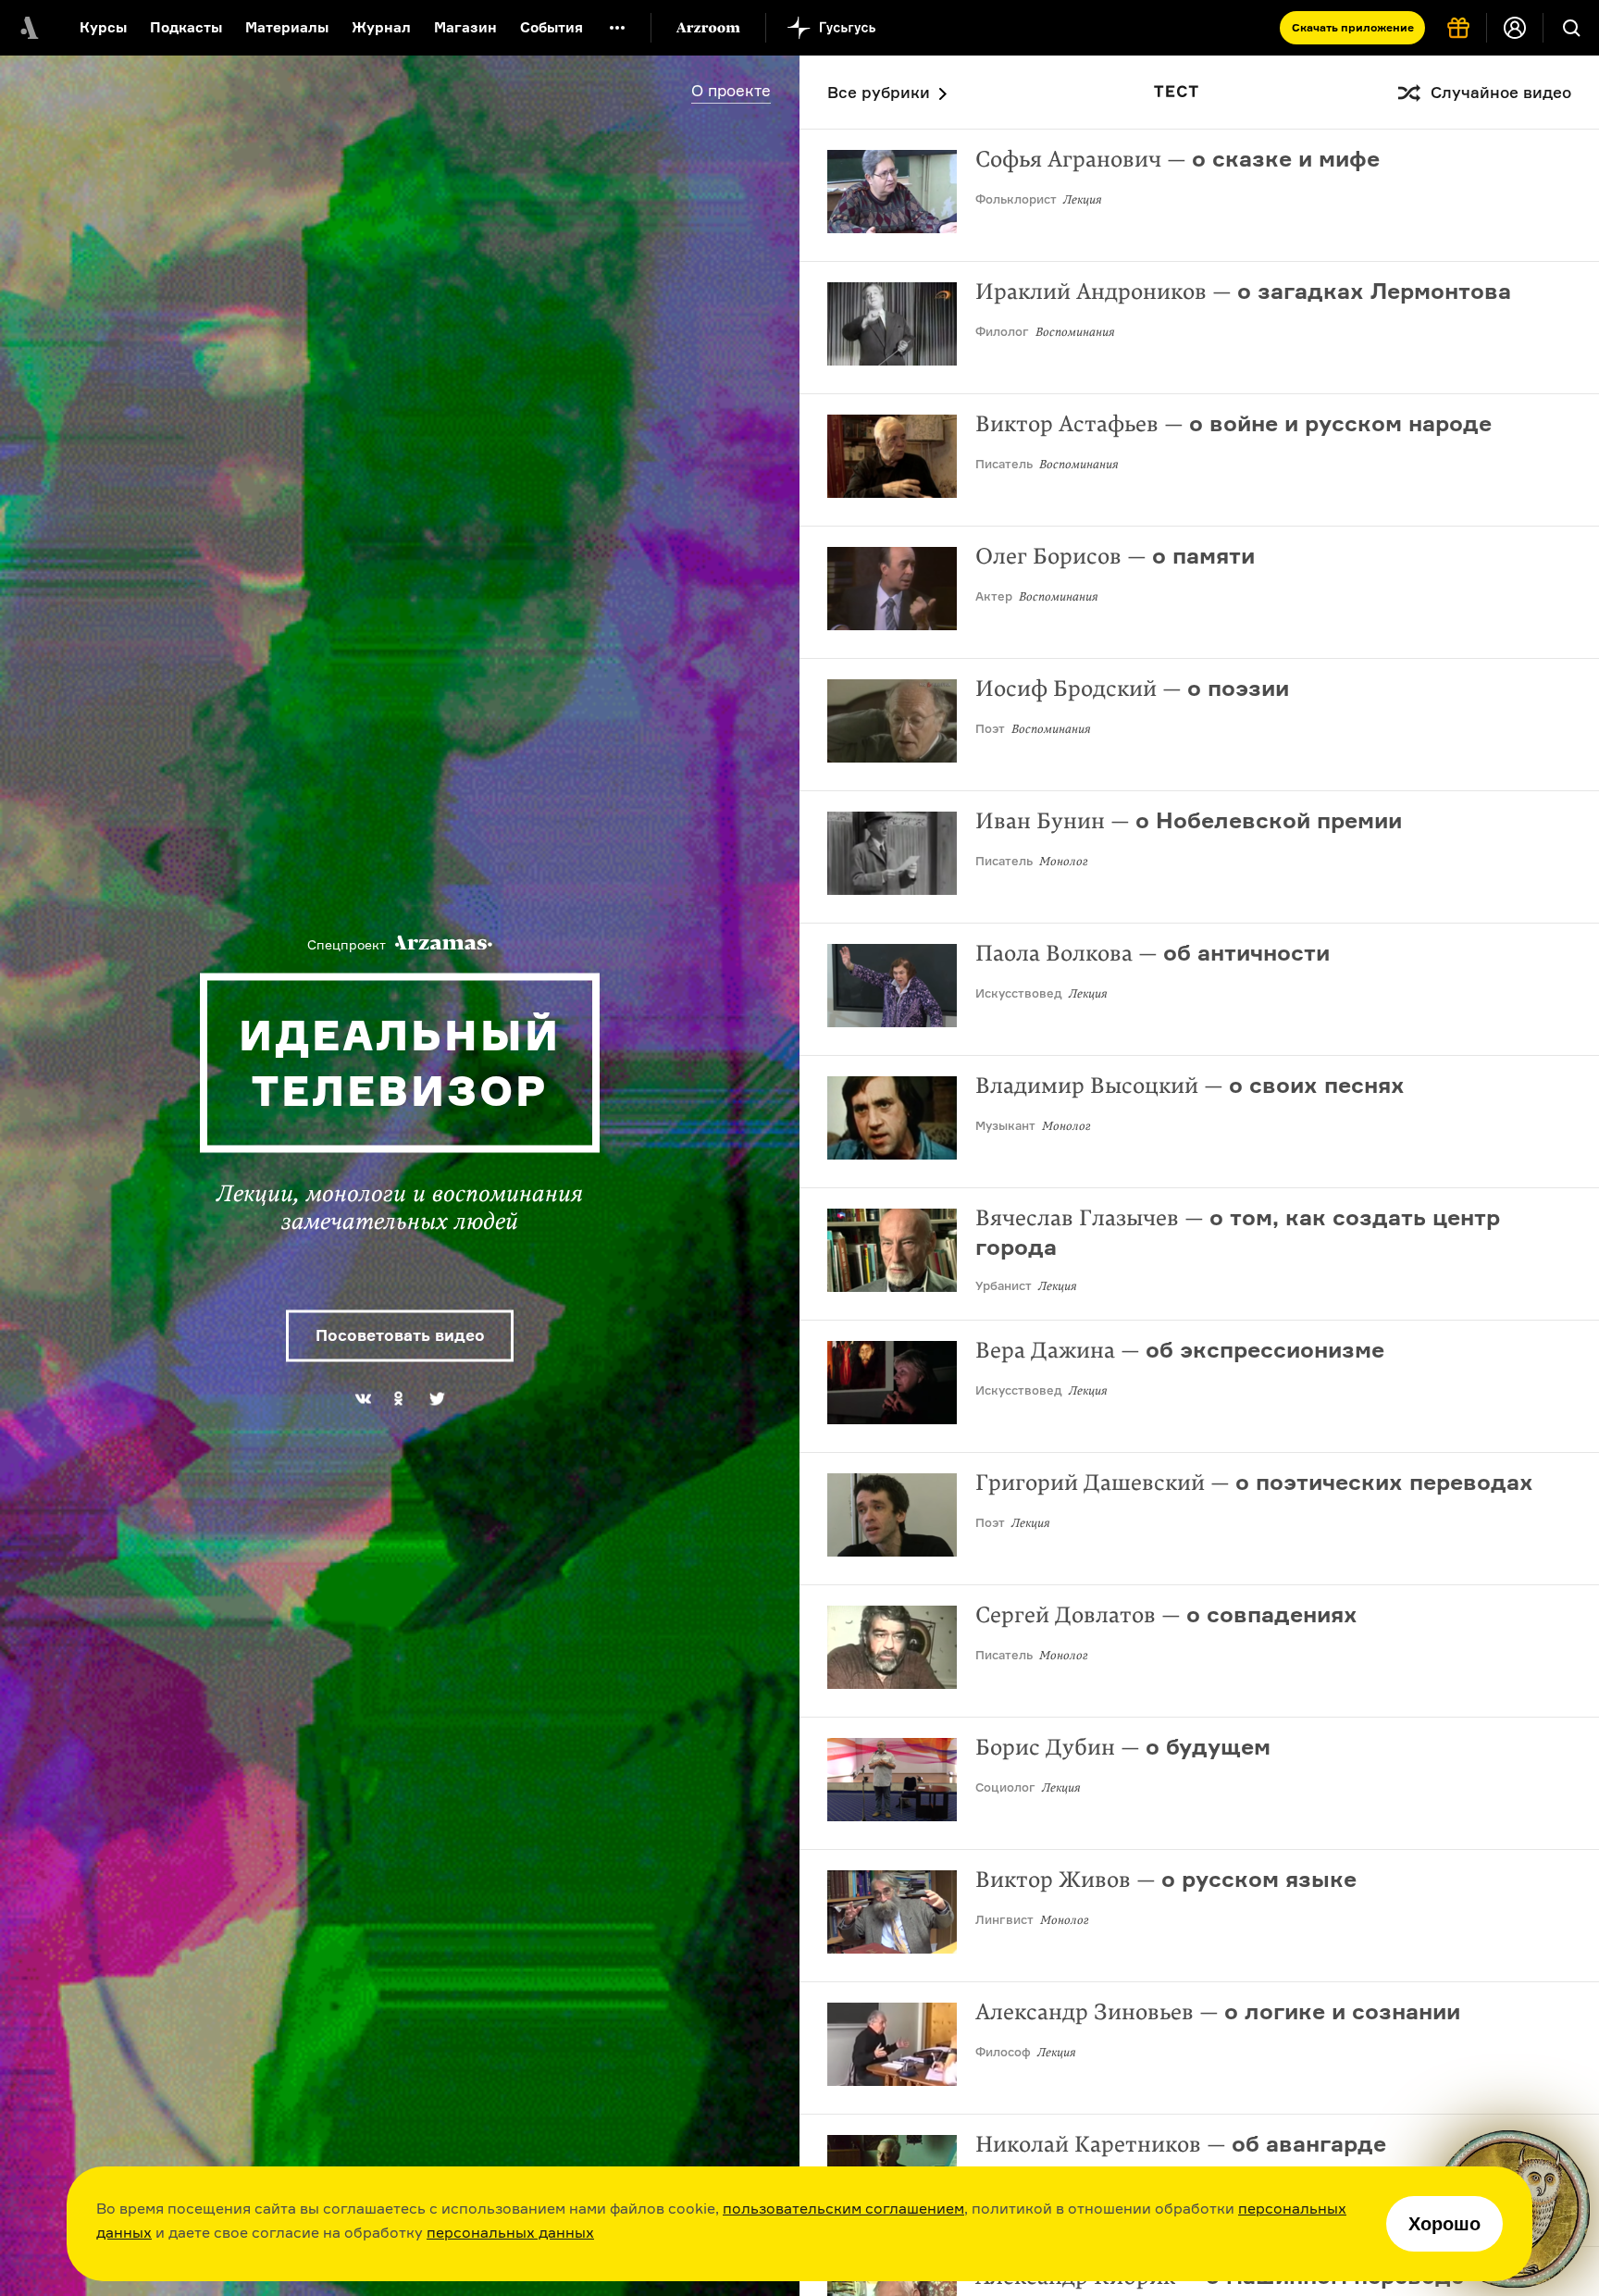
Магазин (465, 27)
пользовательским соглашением (843, 2208)
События (552, 27)
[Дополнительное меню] (617, 28)
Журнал (381, 27)
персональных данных (510, 2232)
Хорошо (1444, 2224)
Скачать (1353, 27)
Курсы (103, 27)
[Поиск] (1571, 28)
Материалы (287, 27)
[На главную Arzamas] (28, 28)
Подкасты (186, 27)
